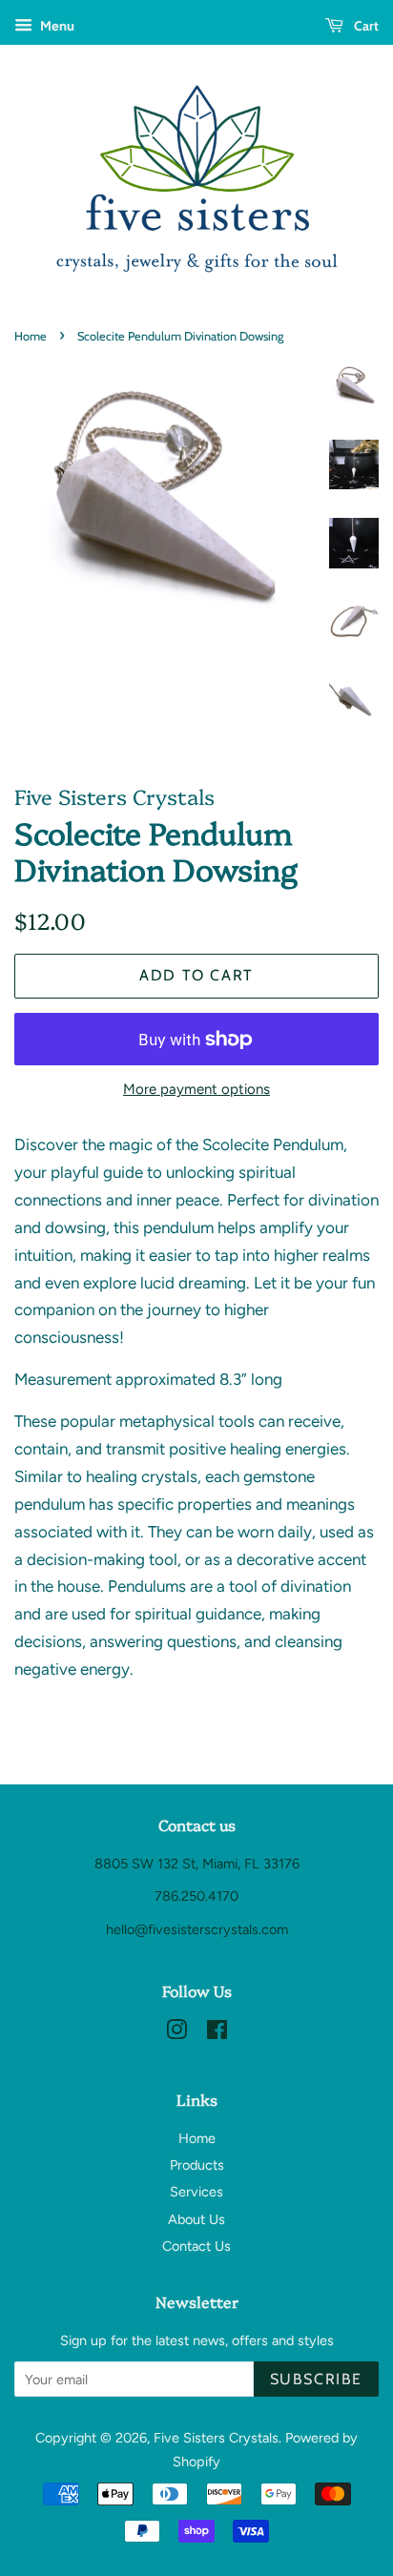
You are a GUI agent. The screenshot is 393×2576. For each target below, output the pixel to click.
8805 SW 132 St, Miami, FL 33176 (197, 1864)
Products (197, 2165)
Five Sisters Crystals (216, 2438)
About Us (196, 2219)
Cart (365, 26)
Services (196, 2192)
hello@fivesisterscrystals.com (197, 1929)
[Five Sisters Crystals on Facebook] (217, 2033)
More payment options (196, 1089)
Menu (56, 26)
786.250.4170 (196, 1896)
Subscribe (316, 2379)
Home (31, 336)
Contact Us (196, 2246)
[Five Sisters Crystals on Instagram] (176, 2033)
